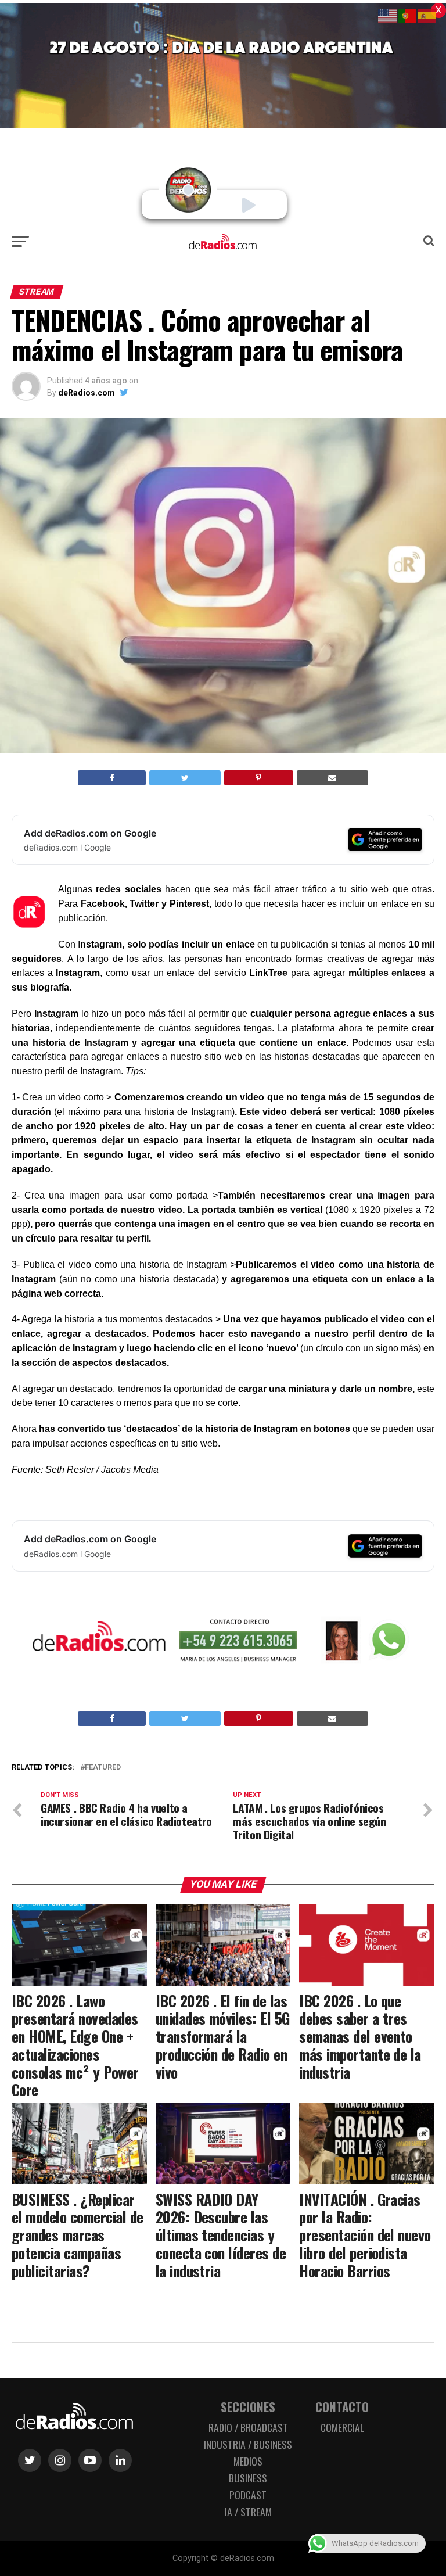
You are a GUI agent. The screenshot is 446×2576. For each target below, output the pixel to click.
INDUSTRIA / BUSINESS (248, 2444)
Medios (248, 2461)
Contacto (342, 2407)
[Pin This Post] (259, 778)
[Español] (427, 15)
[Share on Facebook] (112, 778)
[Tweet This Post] (185, 778)
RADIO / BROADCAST (248, 2427)
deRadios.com (87, 393)
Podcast (248, 2495)
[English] (388, 15)
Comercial (342, 2427)
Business (248, 2478)
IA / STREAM (248, 2512)
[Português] (408, 15)
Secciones (248, 2407)
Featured (103, 1768)
